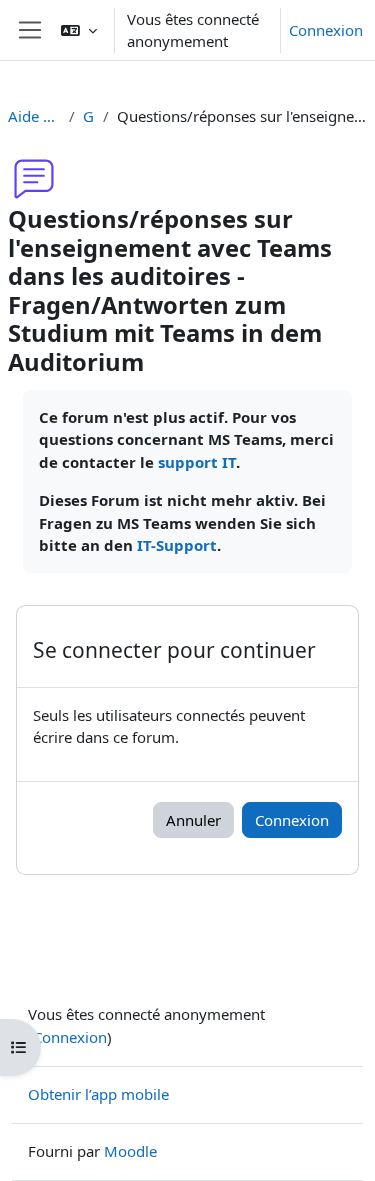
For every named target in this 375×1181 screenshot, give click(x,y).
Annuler (193, 820)
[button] (79, 30)
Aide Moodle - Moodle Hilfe (34, 116)
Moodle (130, 1151)
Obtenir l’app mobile (98, 1094)
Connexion (326, 30)
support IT (197, 462)
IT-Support (177, 545)
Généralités (89, 116)
